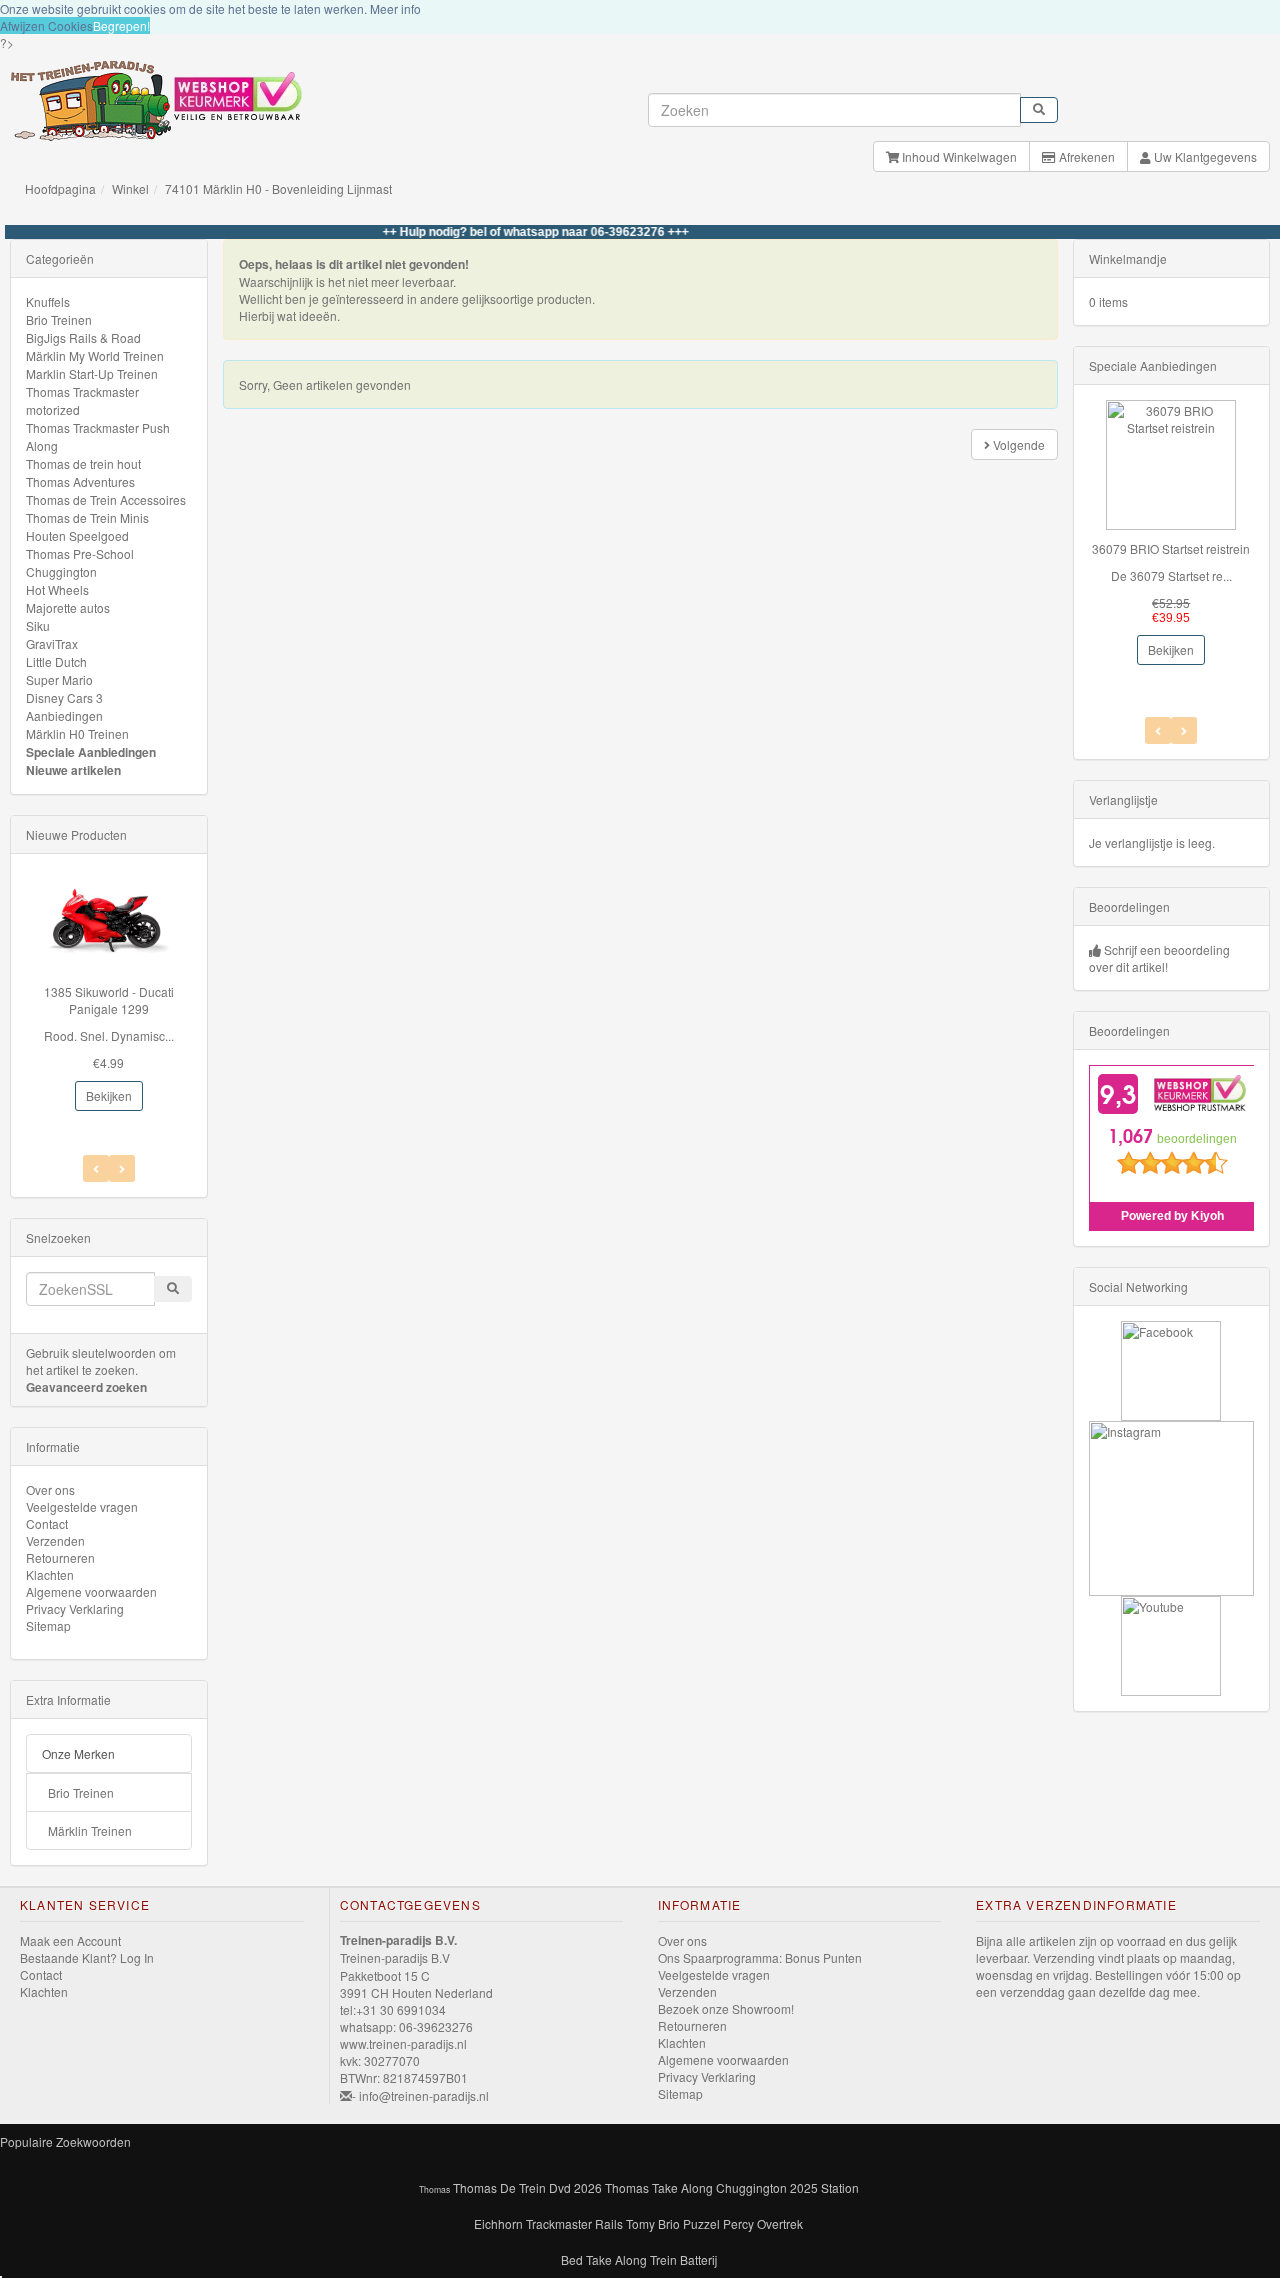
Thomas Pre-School (80, 553)
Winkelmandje (1128, 258)
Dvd (560, 2187)
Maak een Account (70, 1940)
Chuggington (61, 571)
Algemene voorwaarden (91, 1591)
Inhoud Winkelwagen (958, 156)
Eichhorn (498, 2223)
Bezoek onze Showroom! (726, 2008)
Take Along (616, 2259)
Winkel (130, 188)
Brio (669, 2223)
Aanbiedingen (64, 715)
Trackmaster (559, 2223)
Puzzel (701, 2223)
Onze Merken (78, 1753)
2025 (804, 2187)
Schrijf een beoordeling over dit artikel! (1159, 958)
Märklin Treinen (90, 1830)
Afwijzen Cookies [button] (46, 25)
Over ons (50, 1489)
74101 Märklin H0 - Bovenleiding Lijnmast (278, 188)
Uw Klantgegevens (1204, 156)
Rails (609, 2223)
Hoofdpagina (60, 188)
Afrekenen (1085, 156)
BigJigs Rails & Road (83, 337)
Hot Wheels (57, 589)
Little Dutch (56, 661)
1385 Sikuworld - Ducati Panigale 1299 (109, 1000)
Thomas (434, 2189)
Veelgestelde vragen (82, 1506)
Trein (663, 2259)
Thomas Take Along (659, 2187)
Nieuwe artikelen (73, 770)
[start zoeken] (1039, 110)
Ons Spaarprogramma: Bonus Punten (760, 1957)
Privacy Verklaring (75, 1608)
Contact (47, 1523)
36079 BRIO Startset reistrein (1171, 548)
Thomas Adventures (80, 481)
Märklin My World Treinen (95, 355)
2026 (588, 2187)
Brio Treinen (59, 319)
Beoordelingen (1129, 906)
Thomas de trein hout (83, 463)
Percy (738, 2223)
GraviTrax (52, 643)
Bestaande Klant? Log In (87, 1957)
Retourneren (60, 1557)
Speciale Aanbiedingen (91, 752)
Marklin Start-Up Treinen (92, 373)
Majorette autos (68, 607)
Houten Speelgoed (77, 535)
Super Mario (59, 679)
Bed (572, 2259)
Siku (38, 625)
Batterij (698, 2259)
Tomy (640, 2223)
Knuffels (48, 301)
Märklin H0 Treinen (77, 733)
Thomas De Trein (499, 2187)
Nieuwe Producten (76, 834)
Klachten (50, 1574)
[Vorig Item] (122, 1168)
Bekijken (109, 1095)
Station (840, 2187)
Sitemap (48, 1625)
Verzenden (55, 1540)
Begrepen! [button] (121, 25)
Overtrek (780, 2223)
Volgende (1017, 444)
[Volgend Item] (96, 1168)
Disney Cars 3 (64, 697)
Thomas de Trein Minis (87, 517)
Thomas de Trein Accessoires (106, 499)
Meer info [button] (395, 8)
